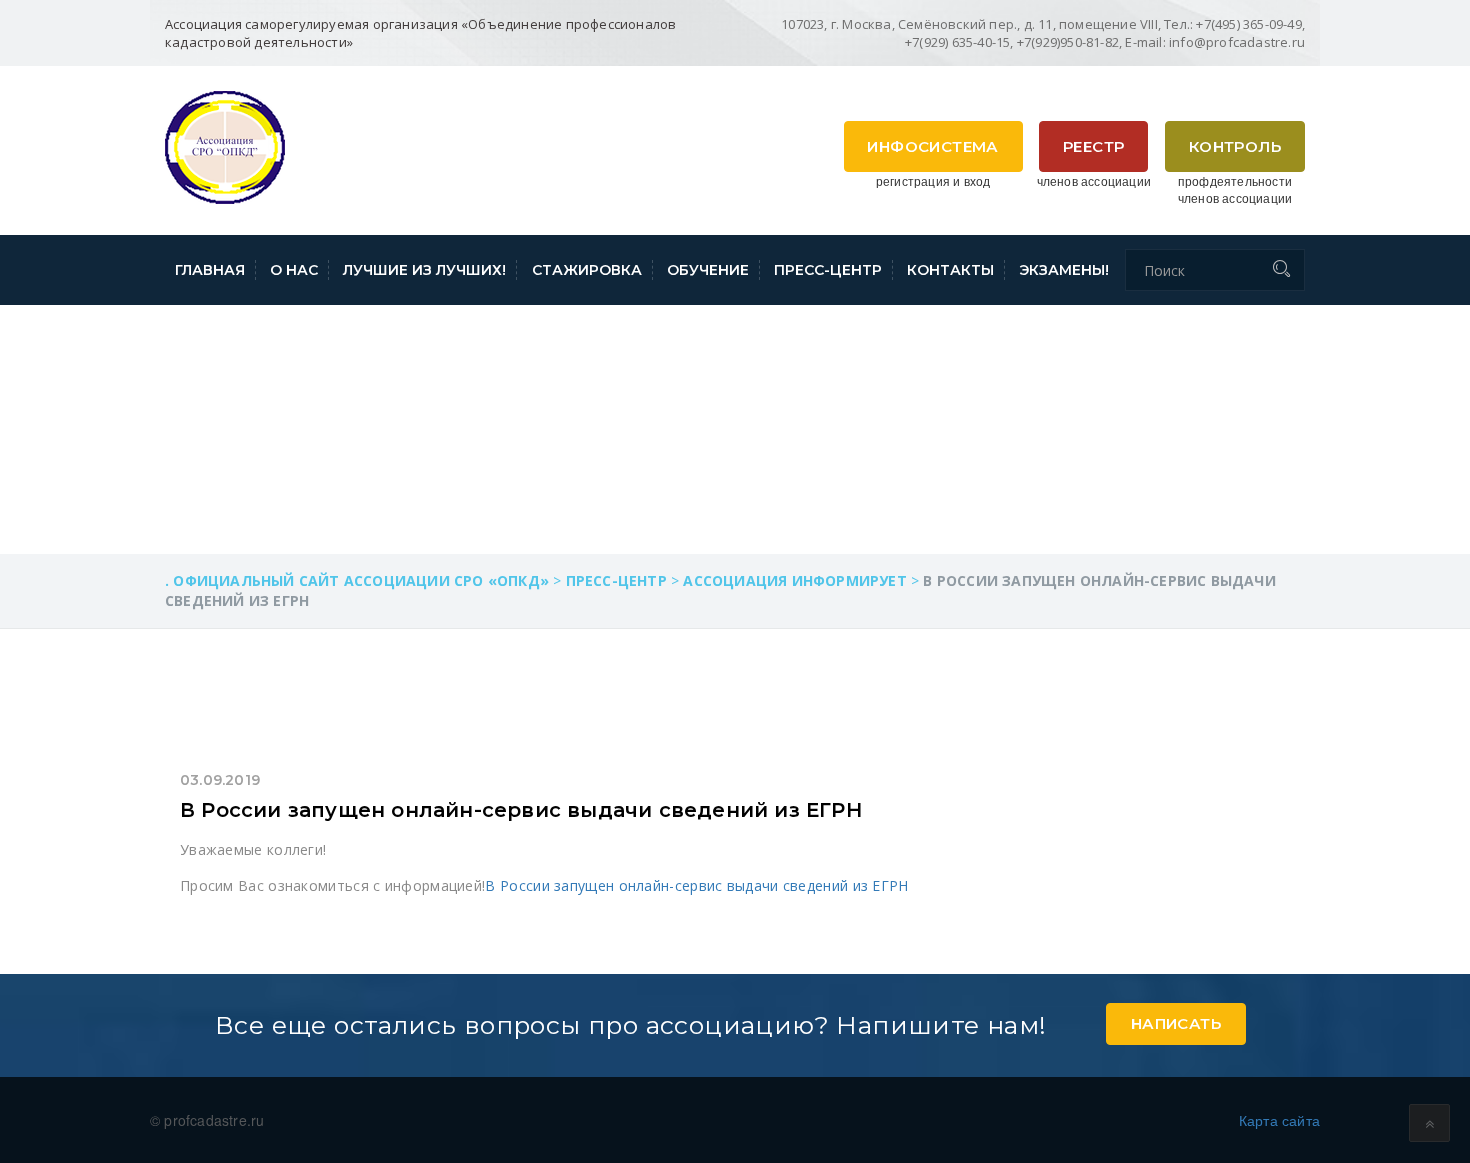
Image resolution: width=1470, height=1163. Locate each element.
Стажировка (587, 270)
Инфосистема (932, 146)
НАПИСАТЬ (1176, 1023)
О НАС (294, 270)
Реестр (1093, 146)
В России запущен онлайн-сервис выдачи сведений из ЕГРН (521, 810)
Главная (210, 270)
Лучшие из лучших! (424, 270)
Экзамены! (1064, 270)
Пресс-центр (828, 270)
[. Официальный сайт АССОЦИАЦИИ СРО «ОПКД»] (225, 145)
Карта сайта (1279, 1120)
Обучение (708, 270)
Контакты (950, 270)
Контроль (1235, 146)
